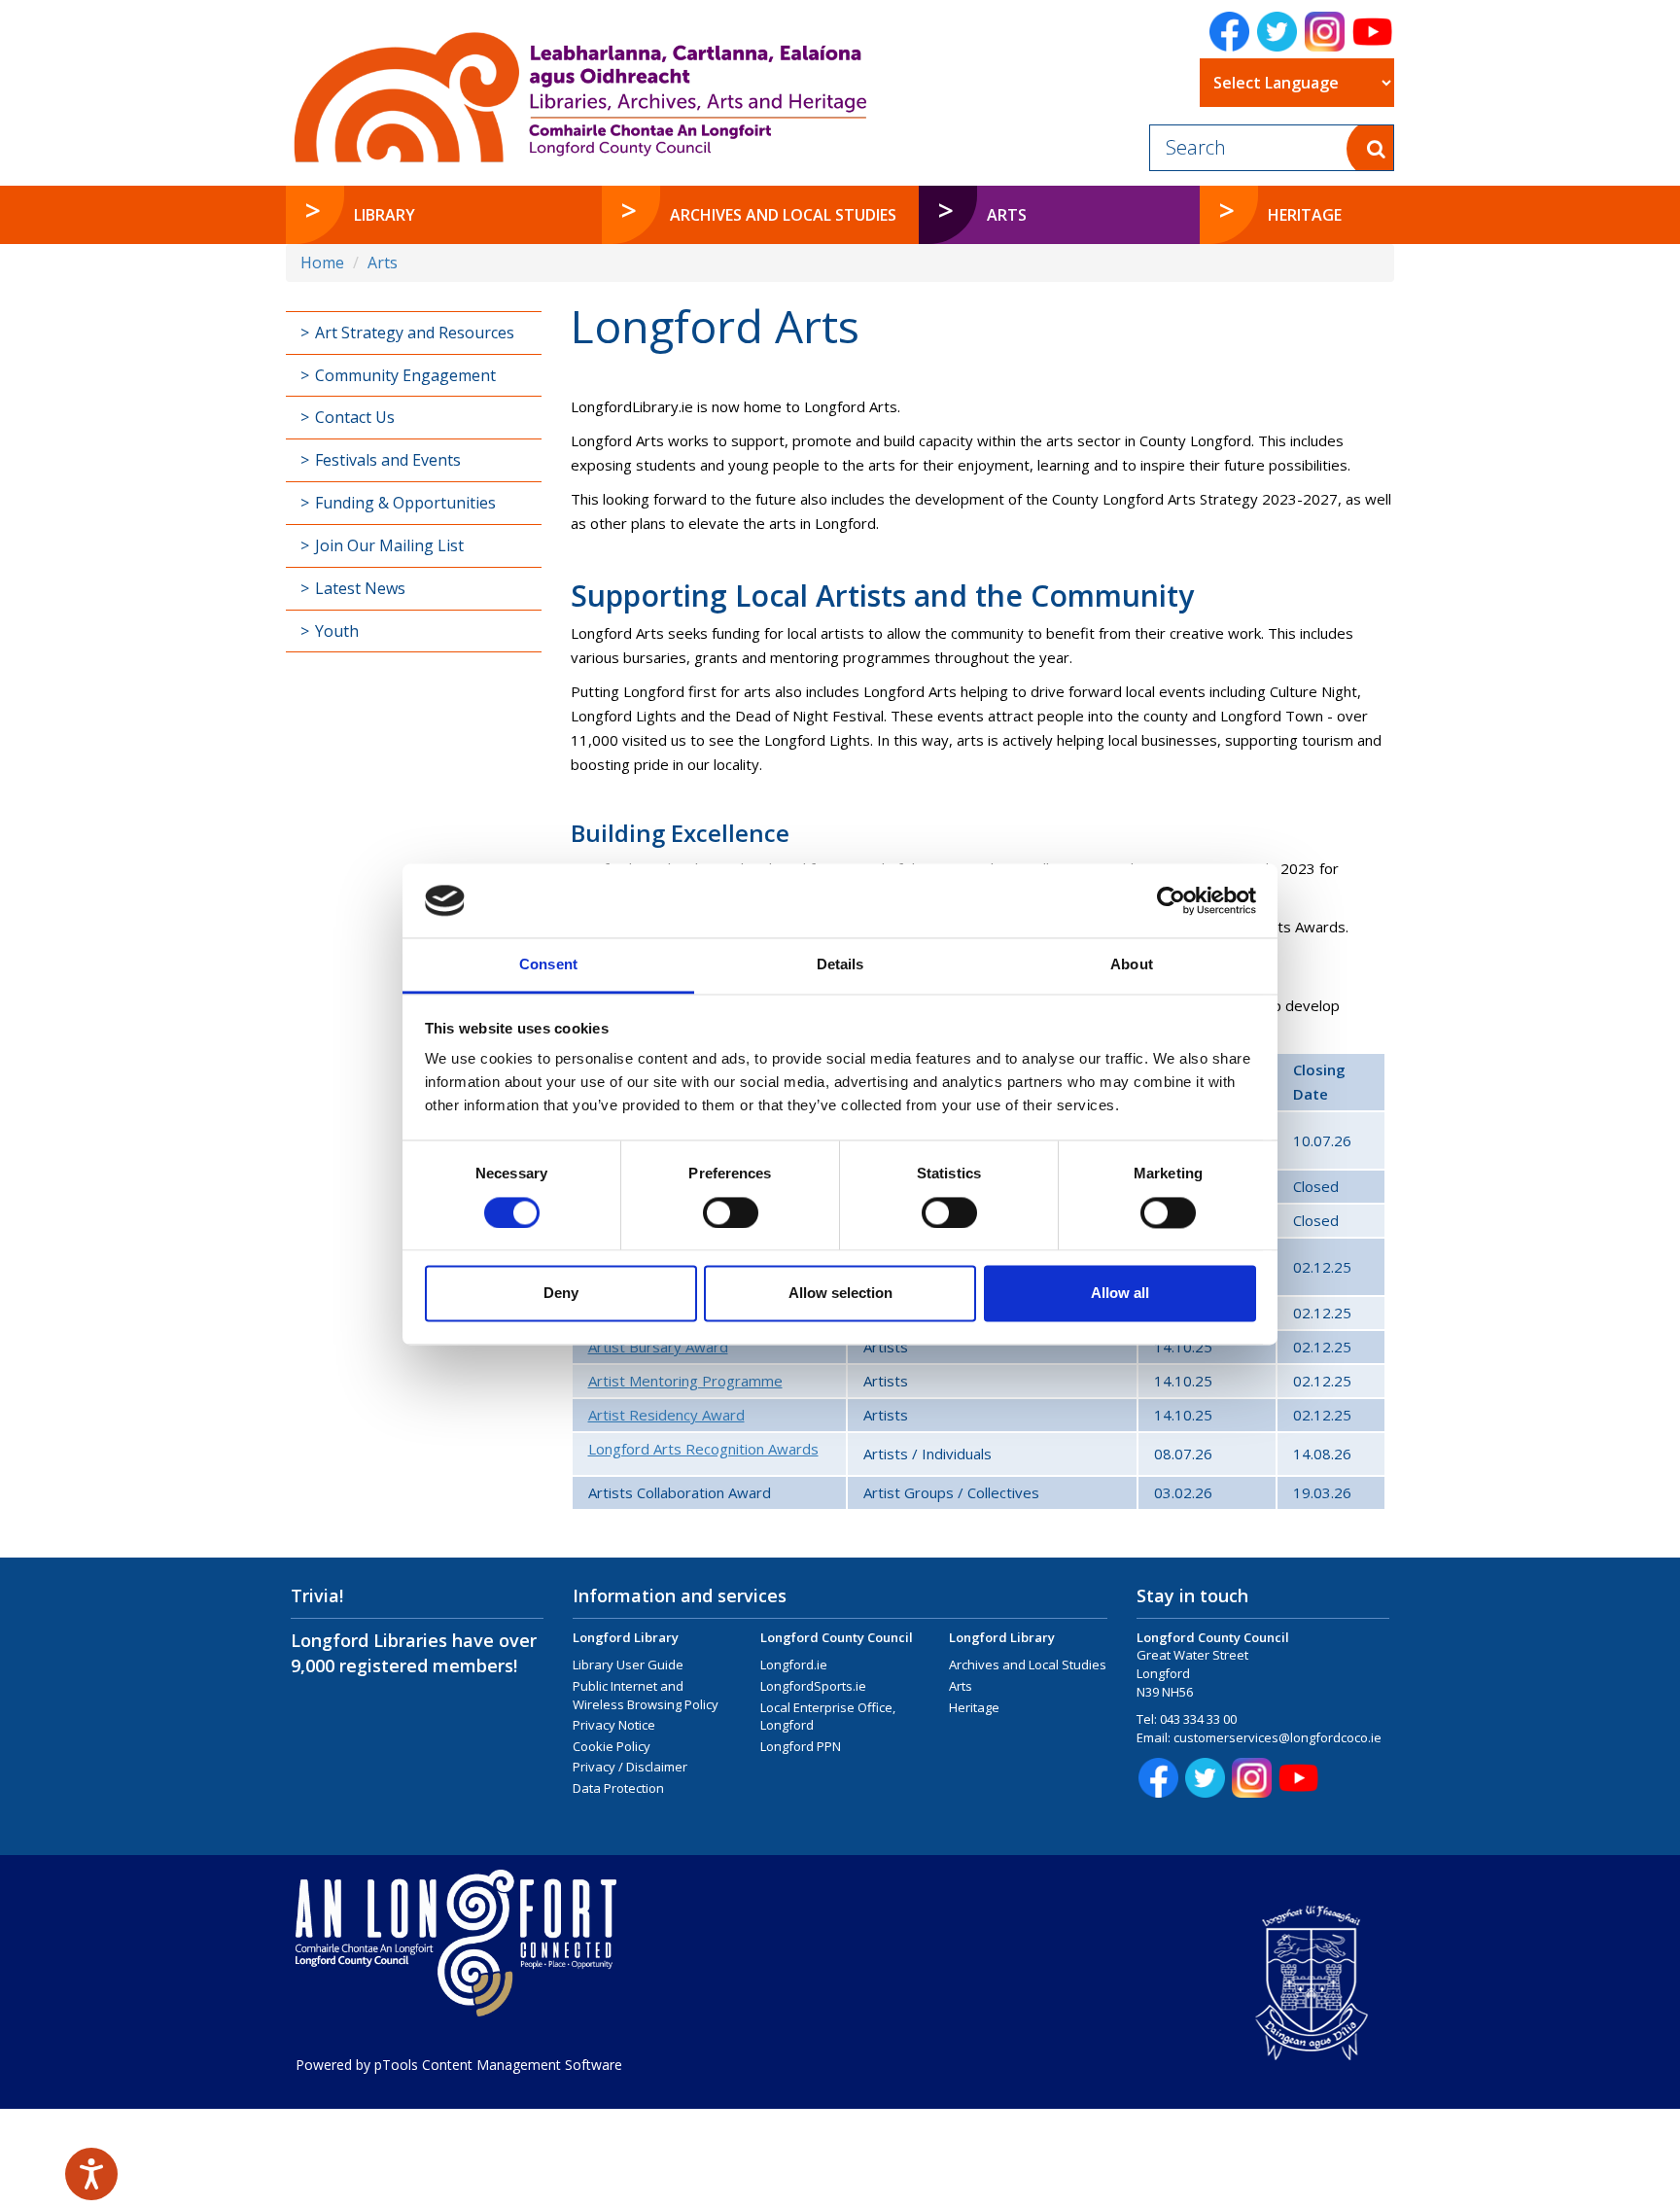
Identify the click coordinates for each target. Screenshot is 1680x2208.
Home (322, 263)
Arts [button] (1047, 214)
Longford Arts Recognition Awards (703, 1449)
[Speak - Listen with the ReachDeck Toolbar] (91, 2174)
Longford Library (626, 1637)
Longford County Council (837, 1637)
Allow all (1120, 1294)
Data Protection (618, 1788)
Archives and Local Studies (1028, 1665)
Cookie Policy (612, 1746)
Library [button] (385, 215)
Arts (383, 263)
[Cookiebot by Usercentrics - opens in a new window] (1171, 900)
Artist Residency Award (666, 1415)
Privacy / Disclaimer (630, 1767)
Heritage (974, 1707)
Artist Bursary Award (658, 1347)
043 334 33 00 (1198, 1719)
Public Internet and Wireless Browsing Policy (646, 1695)
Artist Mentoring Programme (685, 1381)
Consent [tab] (548, 965)
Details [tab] (840, 965)
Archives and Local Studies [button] (783, 215)
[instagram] (1325, 32)
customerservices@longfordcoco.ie (1277, 1737)
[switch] (731, 1212)
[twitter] (1277, 32)
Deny (561, 1294)
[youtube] (1372, 32)
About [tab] (1132, 965)
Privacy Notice (614, 1725)
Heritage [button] (1305, 215)
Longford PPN (801, 1746)
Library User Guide (628, 1665)
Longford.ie (794, 1665)
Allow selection (840, 1294)
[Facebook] (1229, 32)
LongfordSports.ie (813, 1686)
